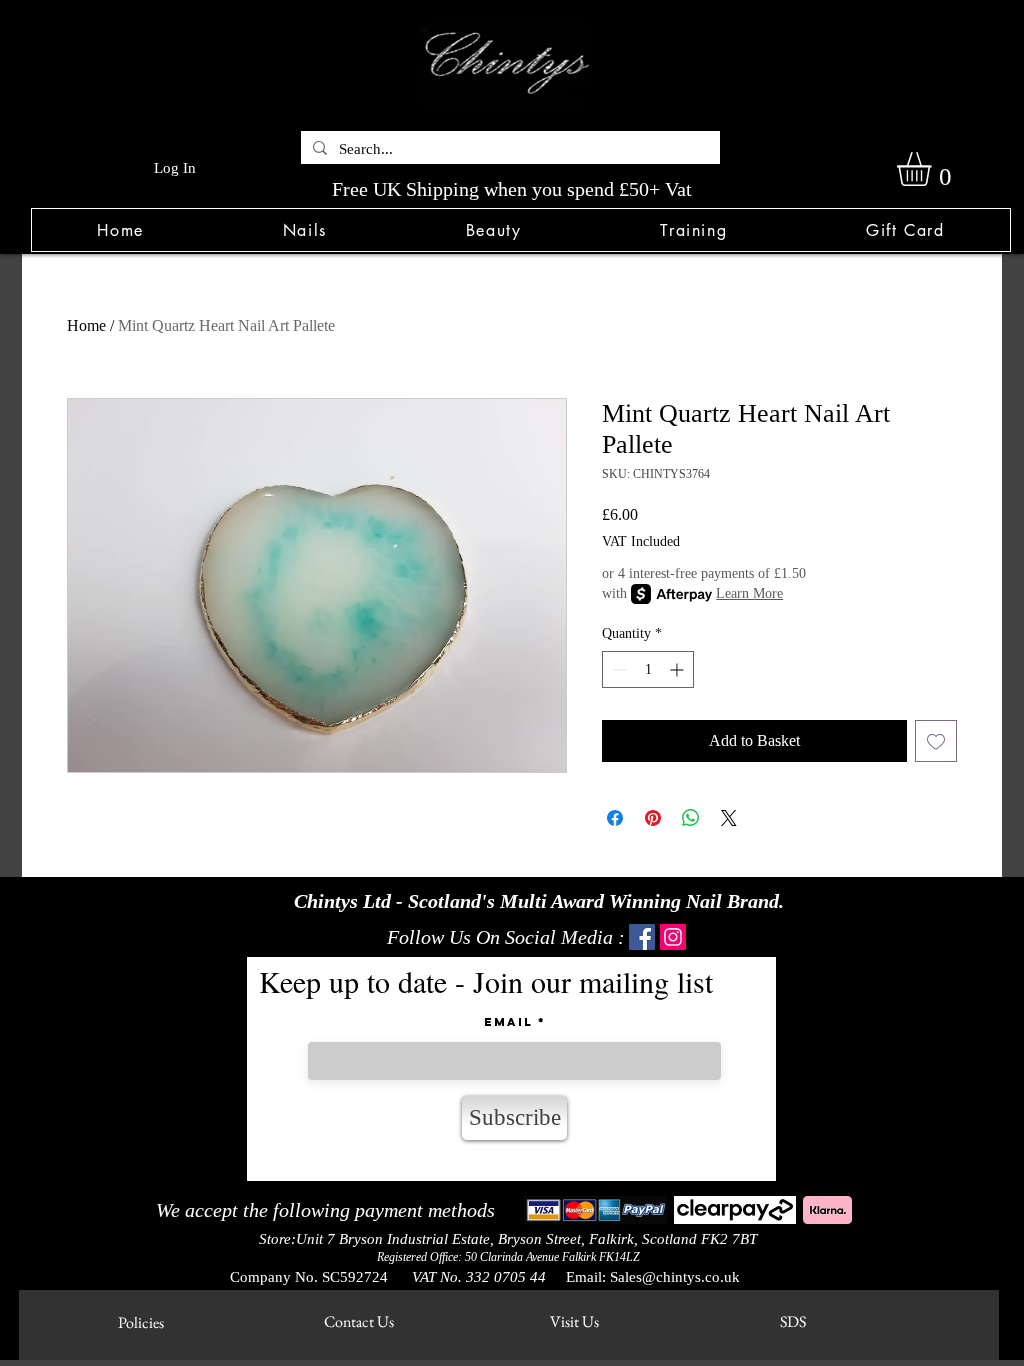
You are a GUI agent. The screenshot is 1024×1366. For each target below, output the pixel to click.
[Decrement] (617, 669)
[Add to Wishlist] (936, 741)
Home (86, 325)
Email (508, 1022)
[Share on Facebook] (615, 818)
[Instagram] (673, 937)
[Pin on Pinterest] (653, 818)
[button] (304, 230)
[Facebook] (642, 937)
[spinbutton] (648, 669)
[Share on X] (729, 818)
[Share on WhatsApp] (691, 818)
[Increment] (678, 669)
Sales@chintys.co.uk (675, 1277)
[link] (934, 169)
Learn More (749, 593)
